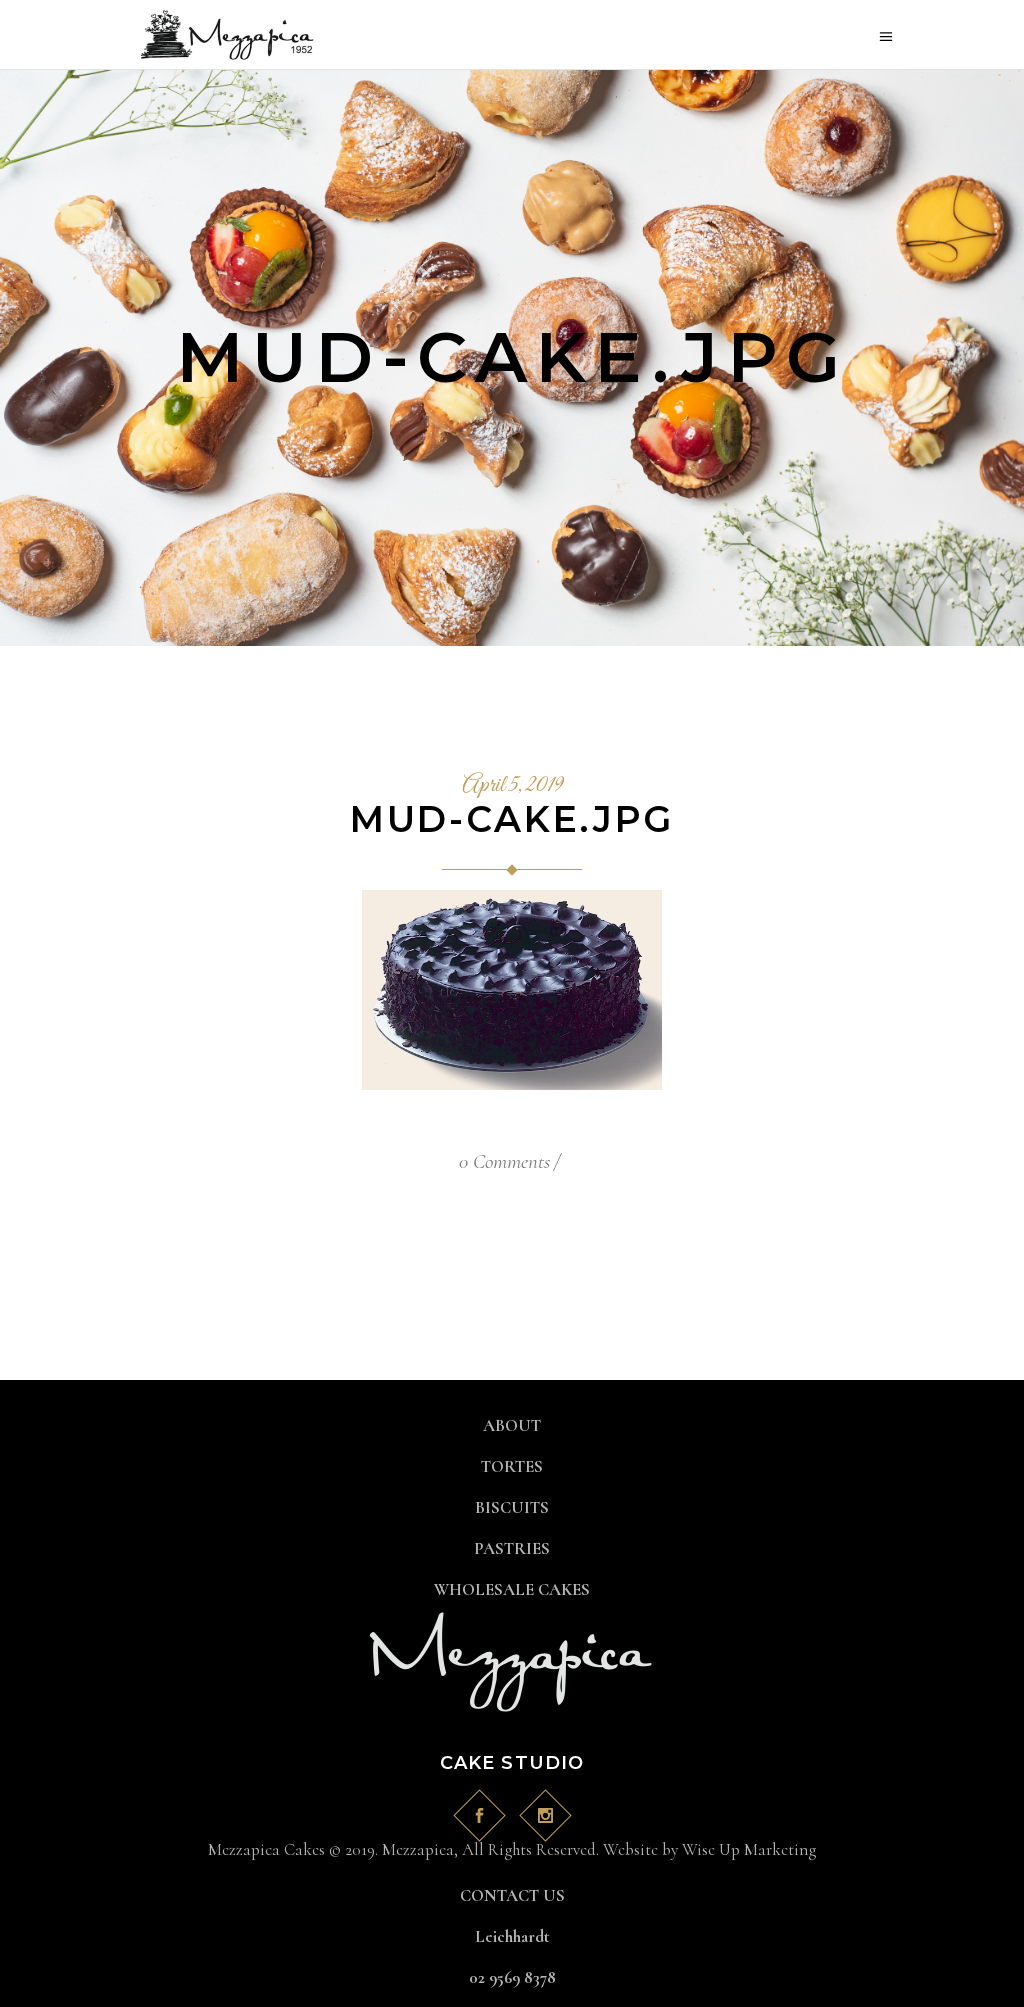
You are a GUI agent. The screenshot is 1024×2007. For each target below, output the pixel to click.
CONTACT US (512, 1895)
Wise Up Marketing (749, 1849)
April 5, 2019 (512, 786)
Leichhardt (512, 1936)
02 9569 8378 (512, 1977)
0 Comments (504, 1161)
